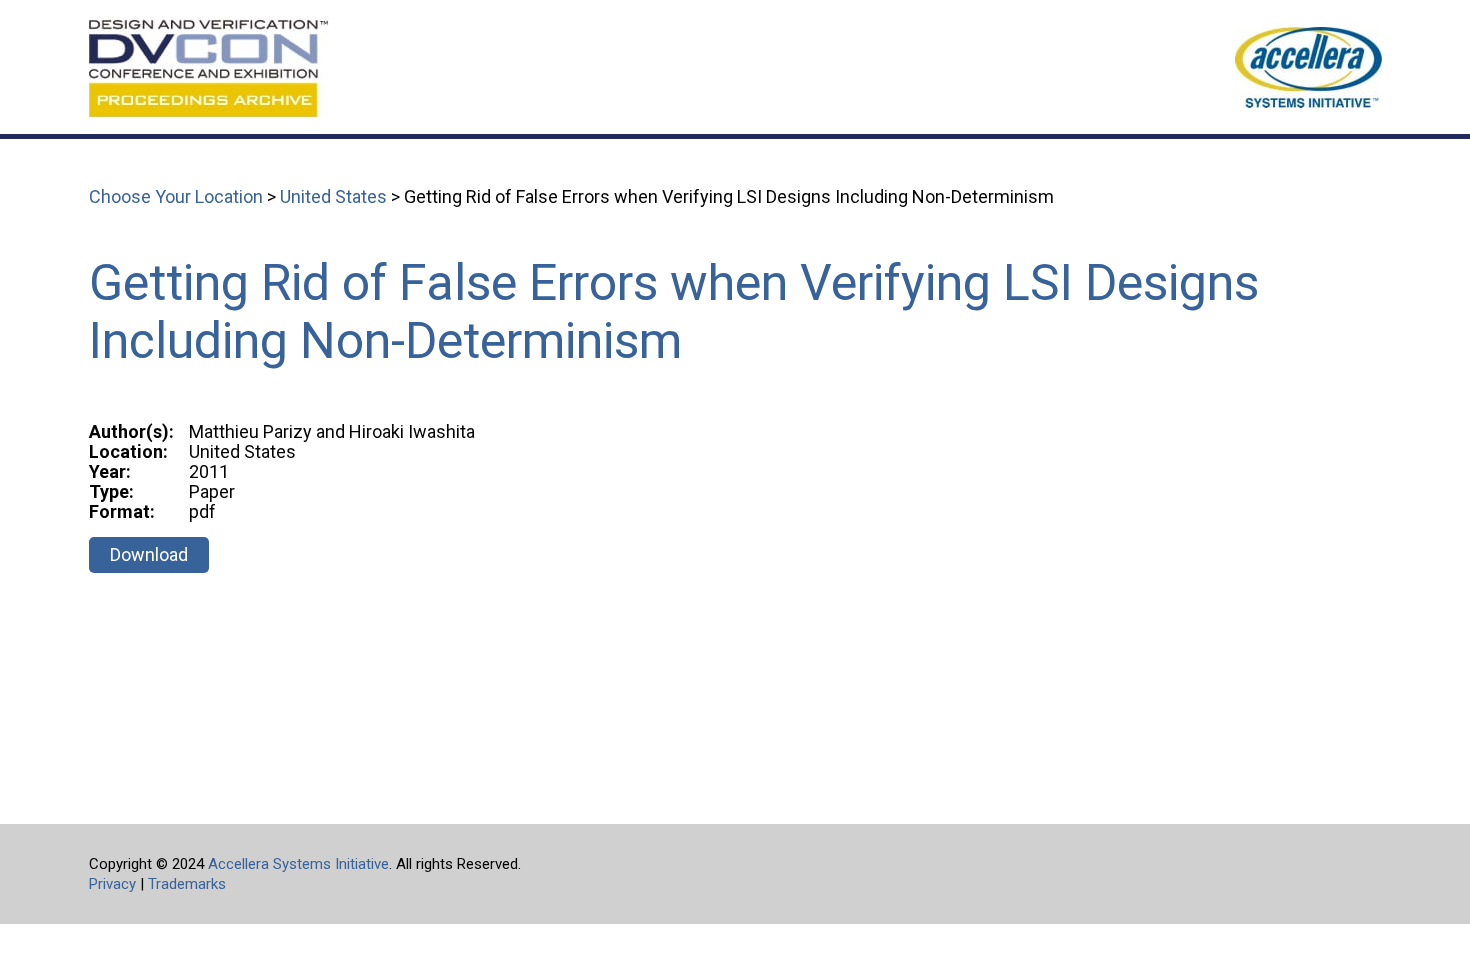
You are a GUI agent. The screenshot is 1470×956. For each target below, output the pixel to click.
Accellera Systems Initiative (298, 864)
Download (149, 554)
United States (333, 196)
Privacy (112, 884)
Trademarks (187, 884)
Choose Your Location (176, 196)
